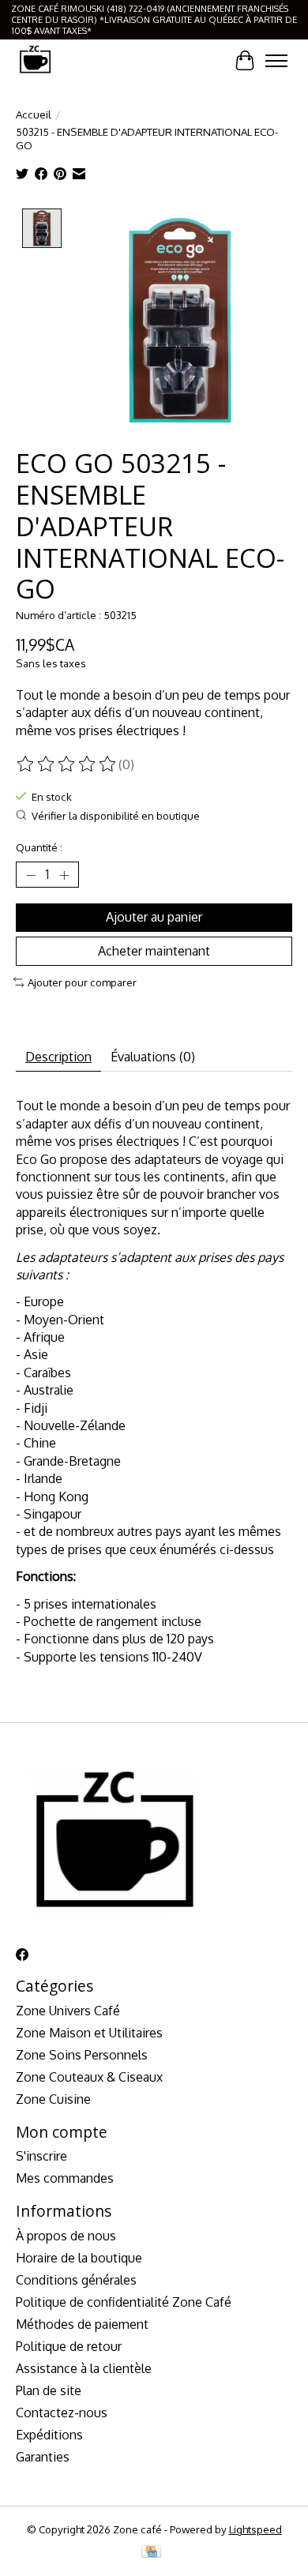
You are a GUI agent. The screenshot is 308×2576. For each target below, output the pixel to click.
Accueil (34, 114)
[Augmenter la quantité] (64, 875)
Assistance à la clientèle (84, 2368)
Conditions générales (76, 2280)
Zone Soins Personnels (82, 2055)
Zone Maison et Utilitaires (89, 2033)
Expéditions (49, 2435)
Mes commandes (65, 2178)
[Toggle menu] (276, 61)
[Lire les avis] (67, 764)
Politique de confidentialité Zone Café (124, 2302)
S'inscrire (41, 2156)
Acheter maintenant (154, 951)
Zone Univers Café (68, 2011)
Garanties (43, 2457)
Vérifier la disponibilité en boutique (116, 815)
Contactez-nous (62, 2413)
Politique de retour (69, 2346)
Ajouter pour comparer (82, 982)
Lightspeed (255, 2529)
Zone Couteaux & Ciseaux (89, 2077)
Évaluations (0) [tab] (153, 1057)
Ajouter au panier (154, 917)
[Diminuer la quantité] (31, 875)
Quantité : (39, 847)
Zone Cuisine (53, 2099)
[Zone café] (35, 60)
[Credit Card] (151, 2553)
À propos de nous (66, 2236)
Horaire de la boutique (79, 2258)
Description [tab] (58, 1057)
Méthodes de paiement (82, 2324)
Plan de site (49, 2390)
